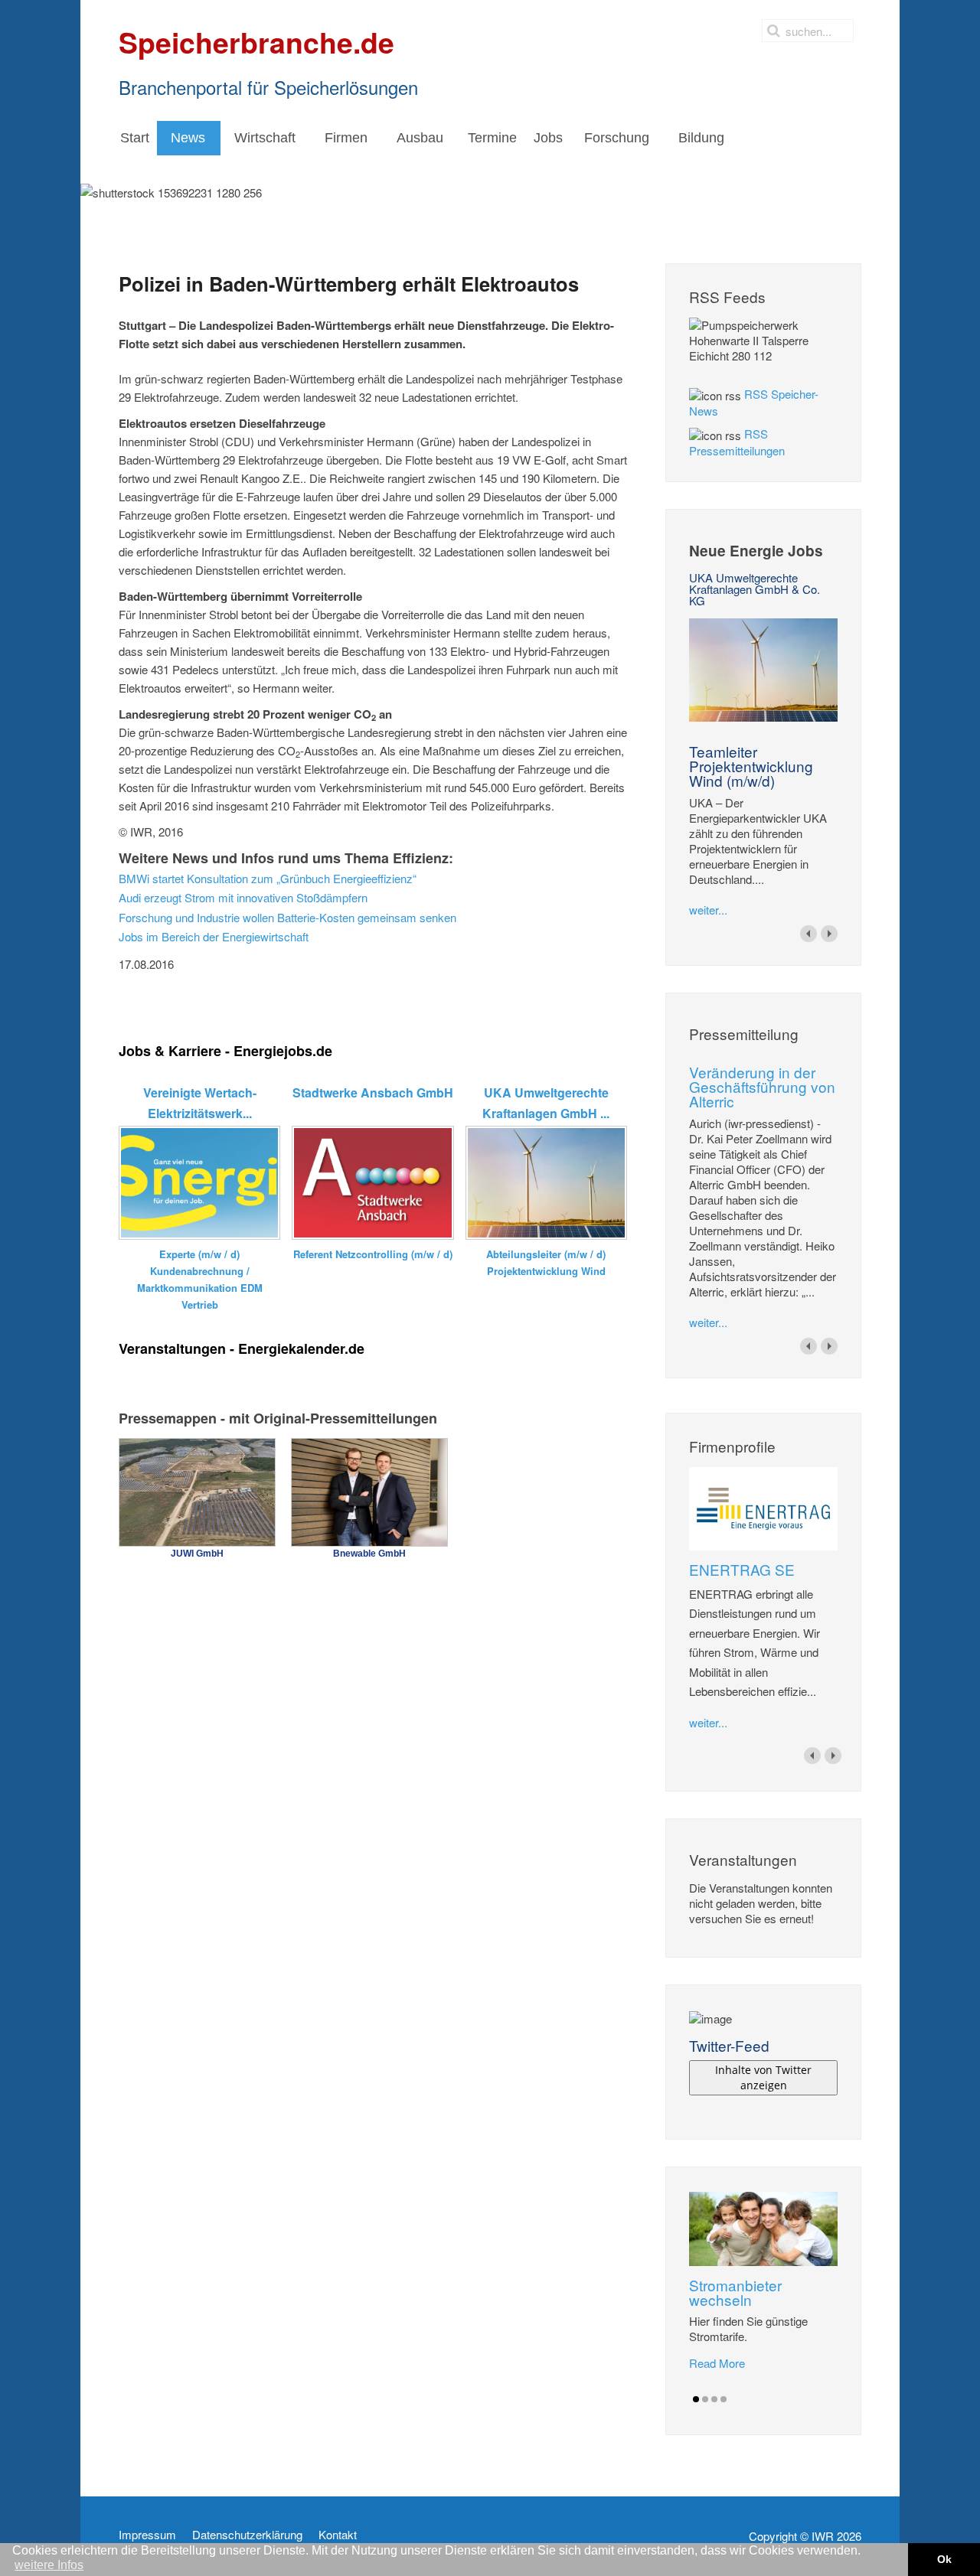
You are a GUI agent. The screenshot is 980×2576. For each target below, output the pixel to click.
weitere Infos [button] (49, 2565)
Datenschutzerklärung (247, 2535)
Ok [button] (944, 2559)
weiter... (708, 910)
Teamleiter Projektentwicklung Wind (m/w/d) (751, 766)
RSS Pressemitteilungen (737, 442)
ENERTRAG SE (742, 1569)
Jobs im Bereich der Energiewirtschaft (214, 936)
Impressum (147, 2535)
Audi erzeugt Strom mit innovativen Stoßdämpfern (243, 897)
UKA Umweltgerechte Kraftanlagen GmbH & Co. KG (755, 589)
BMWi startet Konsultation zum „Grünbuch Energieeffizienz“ (268, 878)
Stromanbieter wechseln (735, 2292)
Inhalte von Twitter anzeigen (763, 2077)
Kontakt (338, 2535)
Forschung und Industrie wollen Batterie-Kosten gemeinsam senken (287, 917)
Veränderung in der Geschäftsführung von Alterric (762, 1086)
